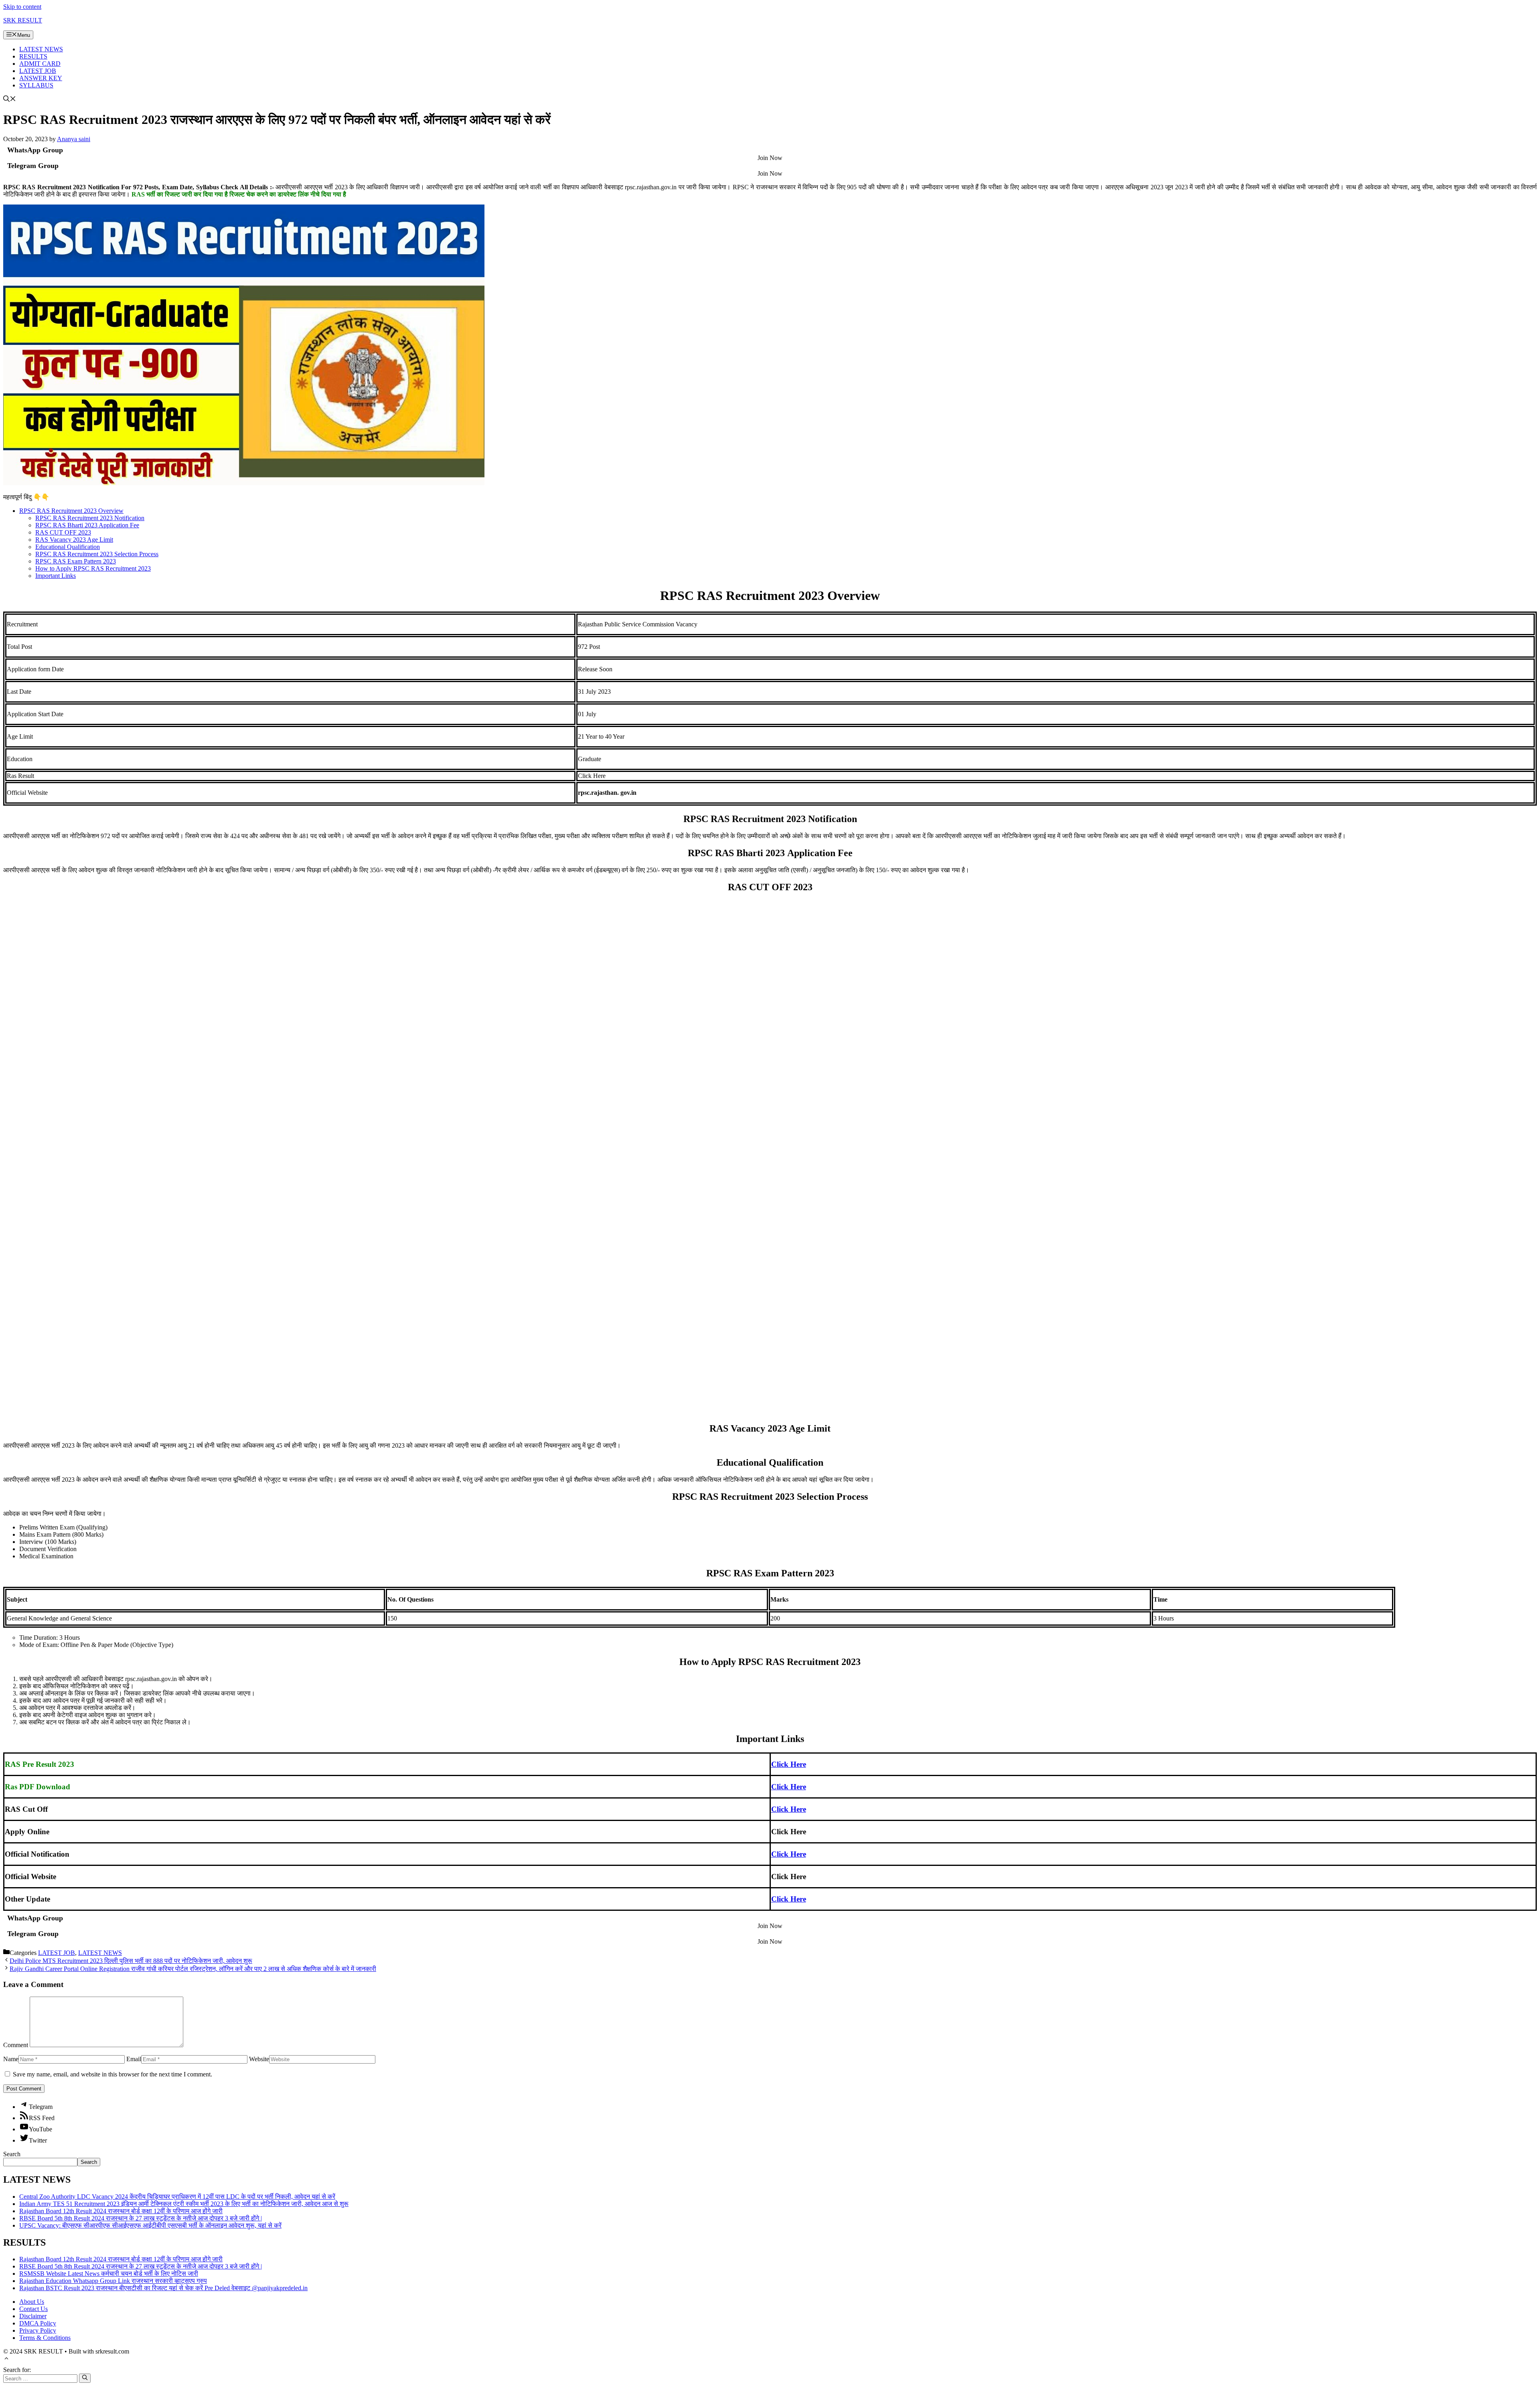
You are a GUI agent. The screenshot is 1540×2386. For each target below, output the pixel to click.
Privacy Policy (38, 2330)
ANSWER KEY (41, 78)
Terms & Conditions (45, 2338)
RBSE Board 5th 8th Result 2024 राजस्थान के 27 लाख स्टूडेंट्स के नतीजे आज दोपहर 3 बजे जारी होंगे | (141, 2218)
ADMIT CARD (40, 64)
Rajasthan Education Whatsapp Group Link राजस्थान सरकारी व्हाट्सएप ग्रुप (113, 2281)
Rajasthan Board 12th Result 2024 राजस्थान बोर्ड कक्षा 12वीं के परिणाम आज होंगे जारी (121, 2211)
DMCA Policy (38, 2323)
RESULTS (33, 56)
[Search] (85, 2378)
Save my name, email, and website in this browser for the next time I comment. (112, 2074)
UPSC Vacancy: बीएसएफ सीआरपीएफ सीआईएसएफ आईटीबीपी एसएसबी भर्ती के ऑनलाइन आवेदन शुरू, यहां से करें (150, 2225)
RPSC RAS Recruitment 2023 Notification (90, 518)
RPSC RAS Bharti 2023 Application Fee (87, 525)
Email (134, 2059)
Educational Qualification (68, 547)
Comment (16, 2045)
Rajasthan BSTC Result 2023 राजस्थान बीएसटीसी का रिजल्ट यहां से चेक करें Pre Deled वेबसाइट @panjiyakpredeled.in (163, 2288)
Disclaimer (33, 2316)
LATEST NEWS (41, 49)
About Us (32, 2302)
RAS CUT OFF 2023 (63, 532)
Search (12, 2154)
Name (11, 2059)
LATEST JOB (38, 71)
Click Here (789, 1764)
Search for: (17, 2370)
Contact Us (33, 2309)
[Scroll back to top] (6, 2359)
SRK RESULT (23, 20)
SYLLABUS (36, 85)
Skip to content (22, 7)
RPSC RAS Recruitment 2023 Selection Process (97, 554)
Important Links (56, 576)
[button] (10, 100)
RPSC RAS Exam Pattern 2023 (76, 561)
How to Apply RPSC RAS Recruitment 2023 (93, 568)
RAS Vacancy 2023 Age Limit (74, 540)
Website (259, 2059)
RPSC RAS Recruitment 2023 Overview (71, 511)
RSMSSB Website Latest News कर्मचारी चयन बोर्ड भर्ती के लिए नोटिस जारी (109, 2274)
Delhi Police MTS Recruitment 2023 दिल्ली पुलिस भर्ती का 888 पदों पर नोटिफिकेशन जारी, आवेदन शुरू (131, 1961)
